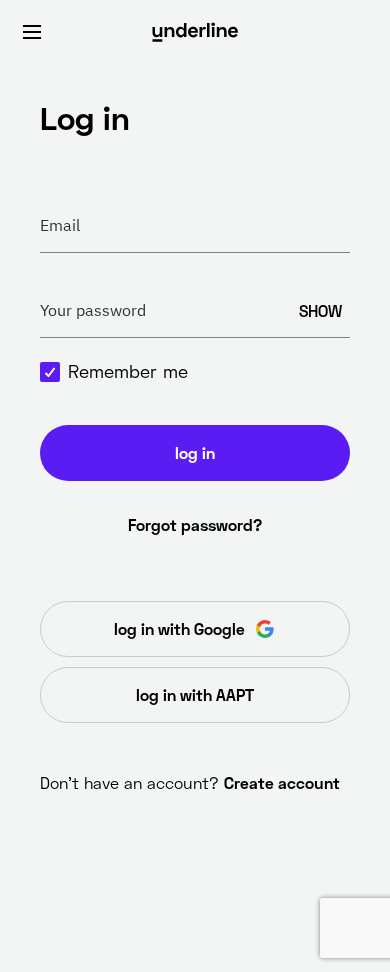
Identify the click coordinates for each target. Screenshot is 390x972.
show (320, 310)
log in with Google (179, 628)
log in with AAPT (195, 694)
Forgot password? (195, 524)
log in (195, 452)
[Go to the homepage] (195, 32)
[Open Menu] (32, 32)
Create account (282, 782)
